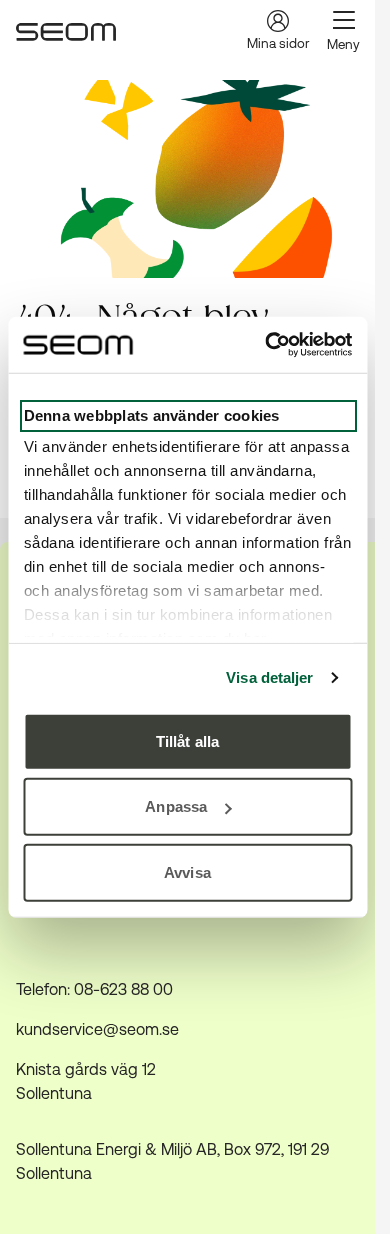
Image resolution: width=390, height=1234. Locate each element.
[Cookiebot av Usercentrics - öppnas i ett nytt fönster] (267, 345)
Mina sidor (278, 43)
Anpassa (176, 806)
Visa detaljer (269, 677)
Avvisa (187, 871)
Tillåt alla (187, 740)
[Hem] (66, 32)
